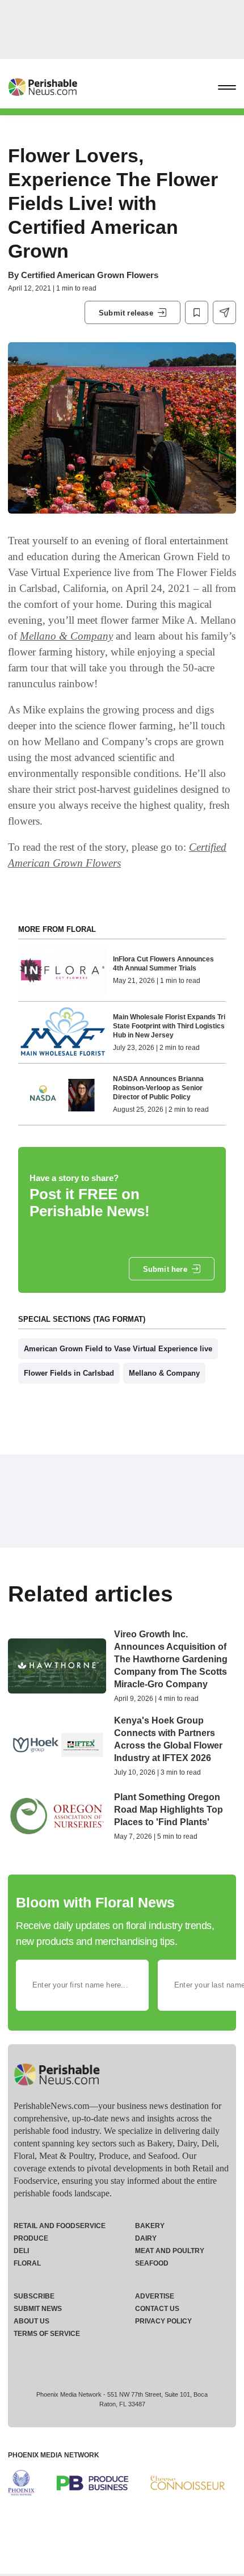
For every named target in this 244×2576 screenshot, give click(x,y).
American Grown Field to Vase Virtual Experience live (118, 1349)
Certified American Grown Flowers (90, 275)
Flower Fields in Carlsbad (69, 1373)
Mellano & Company (66, 636)
